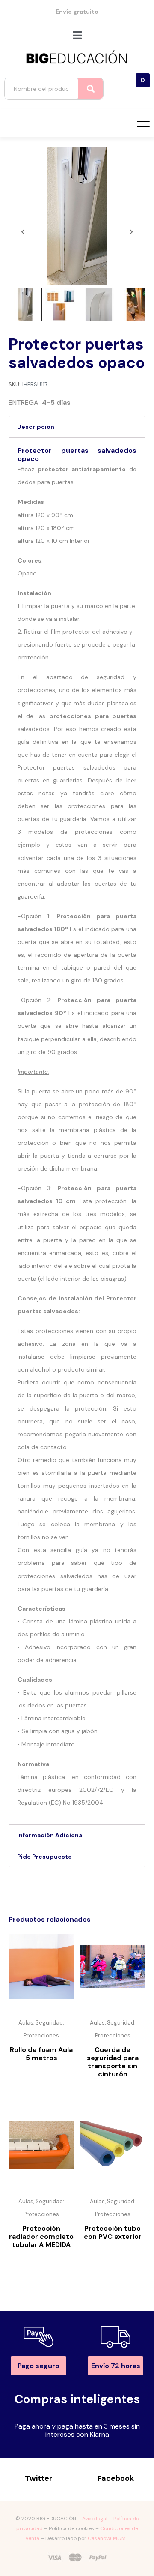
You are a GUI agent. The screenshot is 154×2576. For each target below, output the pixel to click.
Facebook (116, 2478)
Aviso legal (95, 2519)
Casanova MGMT (108, 2538)
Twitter (39, 2478)
